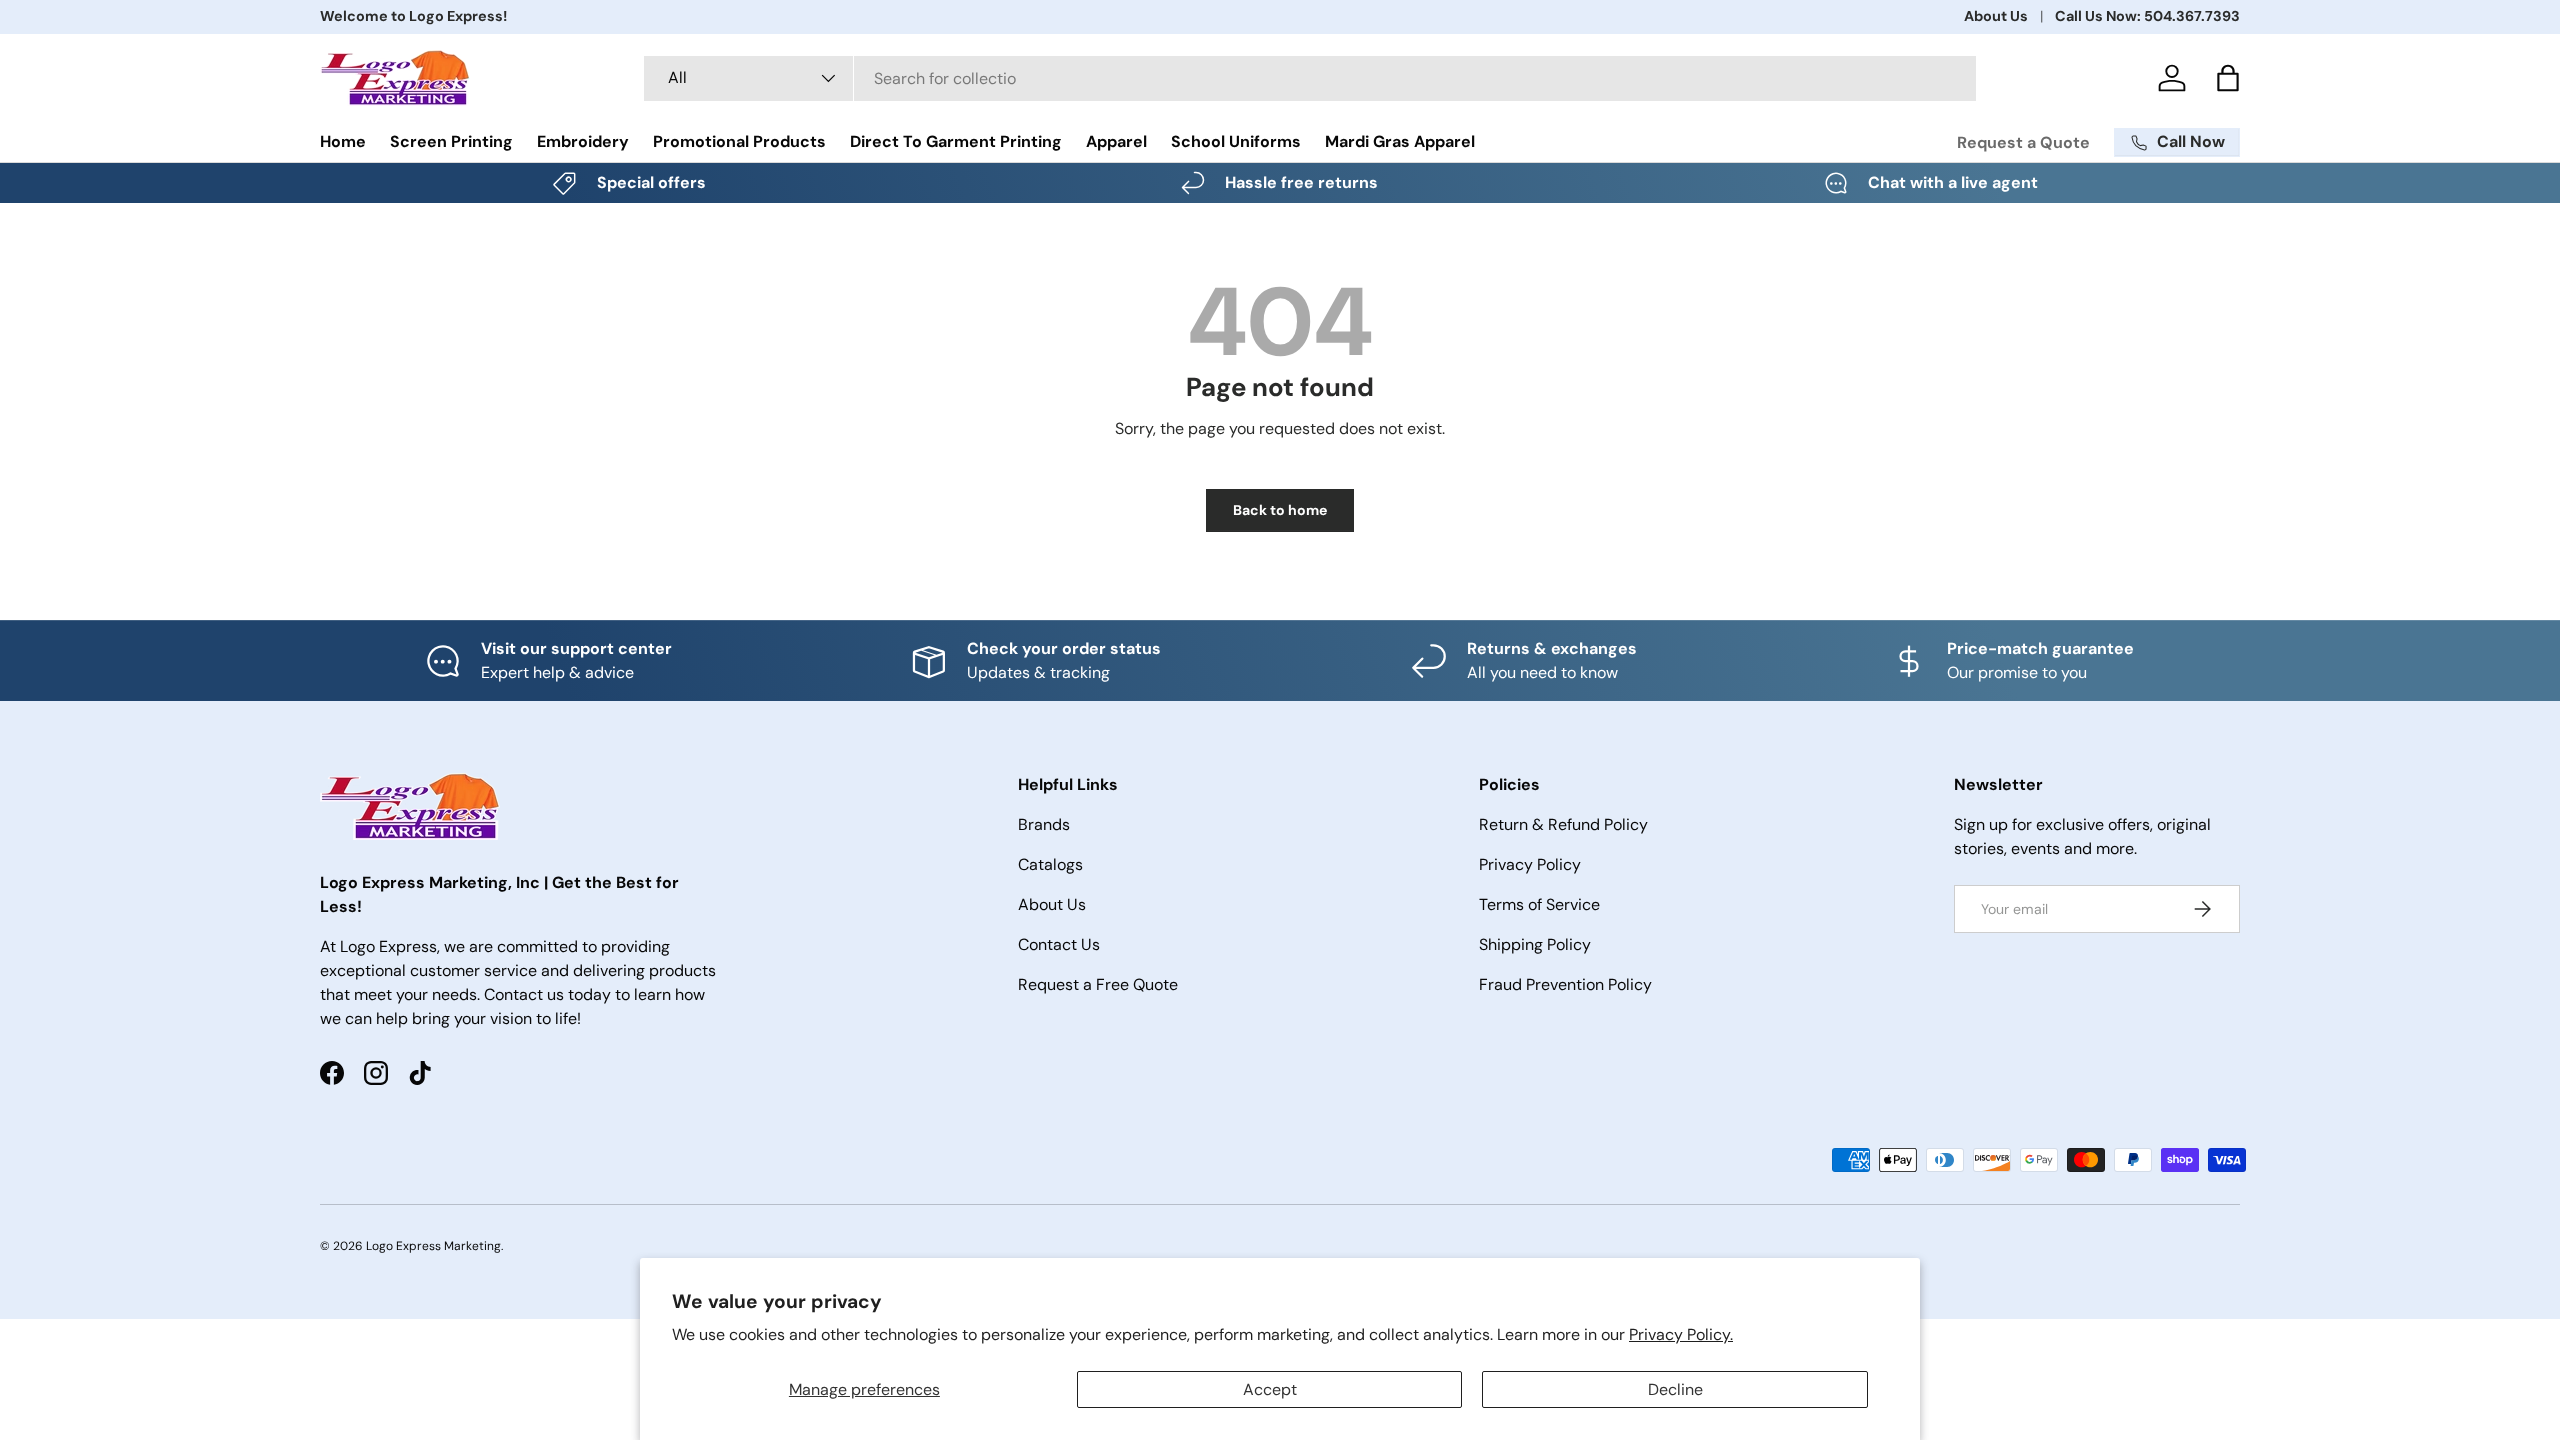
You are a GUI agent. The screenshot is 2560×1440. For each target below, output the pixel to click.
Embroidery (583, 141)
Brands (1044, 824)
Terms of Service (1539, 904)
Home (343, 141)
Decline (1675, 1389)
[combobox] (1310, 78)
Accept (1270, 1389)
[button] (2228, 78)
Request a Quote (2023, 142)
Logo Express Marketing (433, 1246)
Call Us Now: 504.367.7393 (2147, 16)
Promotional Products (739, 141)
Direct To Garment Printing (956, 141)
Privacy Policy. (1681, 1334)
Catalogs (1050, 864)
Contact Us (1059, 944)
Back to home (1280, 510)
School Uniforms (1236, 141)
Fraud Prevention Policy (1565, 984)
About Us (1996, 16)
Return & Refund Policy (1563, 824)
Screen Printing (451, 141)
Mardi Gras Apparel (1400, 141)
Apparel (1116, 141)
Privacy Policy (1530, 864)
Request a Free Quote (1098, 984)
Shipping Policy (1535, 944)
